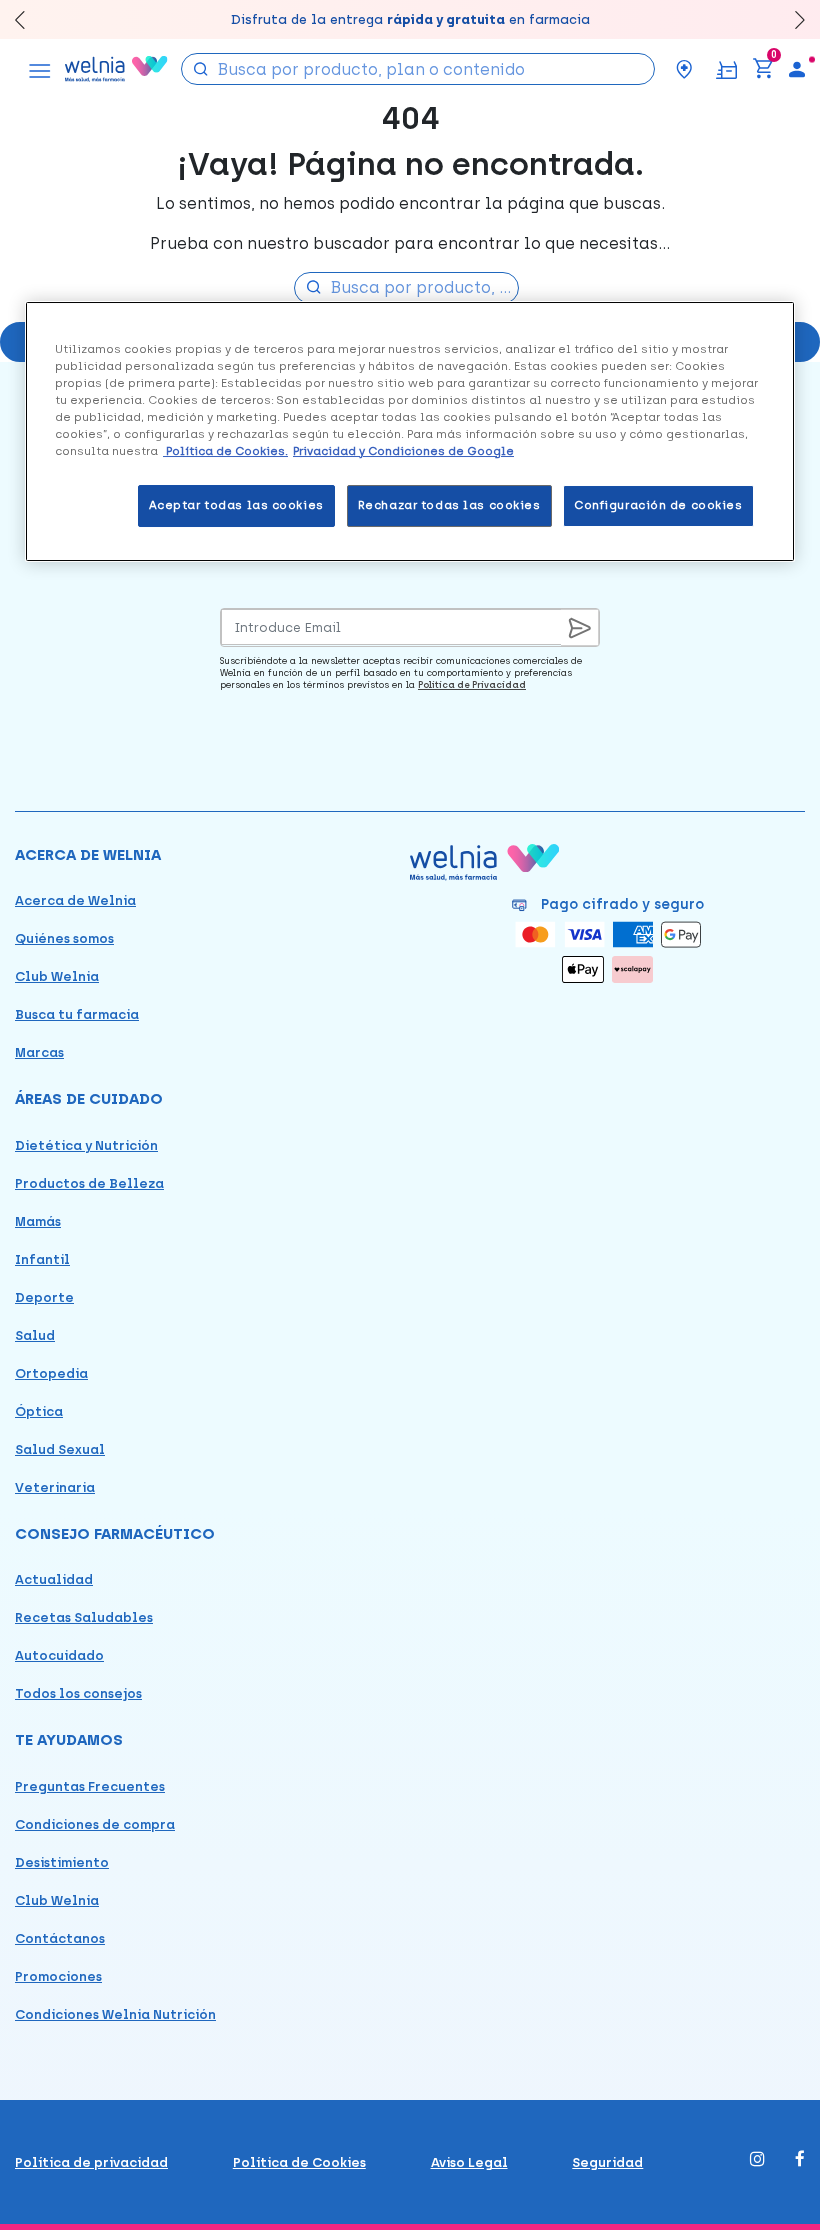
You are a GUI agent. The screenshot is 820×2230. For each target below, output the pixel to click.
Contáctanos (60, 1938)
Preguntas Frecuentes (90, 1786)
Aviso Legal (469, 2162)
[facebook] (800, 2160)
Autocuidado (59, 1655)
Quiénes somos (64, 938)
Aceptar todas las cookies (236, 505)
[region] (410, 431)
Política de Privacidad (472, 684)
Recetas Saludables (84, 1617)
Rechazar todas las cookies (449, 505)
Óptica (39, 1411)
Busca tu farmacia (77, 1014)
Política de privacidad (91, 2162)
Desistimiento (62, 1862)
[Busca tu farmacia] (684, 69)
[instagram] (757, 2160)
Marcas (39, 1052)
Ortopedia (51, 1373)
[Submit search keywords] (201, 67)
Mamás (38, 1221)
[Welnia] (116, 68)
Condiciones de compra (95, 1824)
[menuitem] (797, 69)
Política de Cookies (299, 2162)
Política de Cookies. (225, 451)
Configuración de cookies (658, 505)
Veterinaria (55, 1487)
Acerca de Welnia (75, 900)
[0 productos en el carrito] (763, 69)
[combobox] (418, 69)
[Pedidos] (726, 68)
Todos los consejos (78, 1693)
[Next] (790, 19)
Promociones (58, 1976)
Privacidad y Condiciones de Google (403, 451)
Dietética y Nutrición (86, 1145)
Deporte (44, 1297)
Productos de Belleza (89, 1183)
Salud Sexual (60, 1449)
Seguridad (607, 2162)
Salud (35, 1335)
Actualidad (54, 1579)
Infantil (42, 1259)
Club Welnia (57, 976)
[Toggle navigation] (40, 69)
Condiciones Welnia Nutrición (115, 2014)
